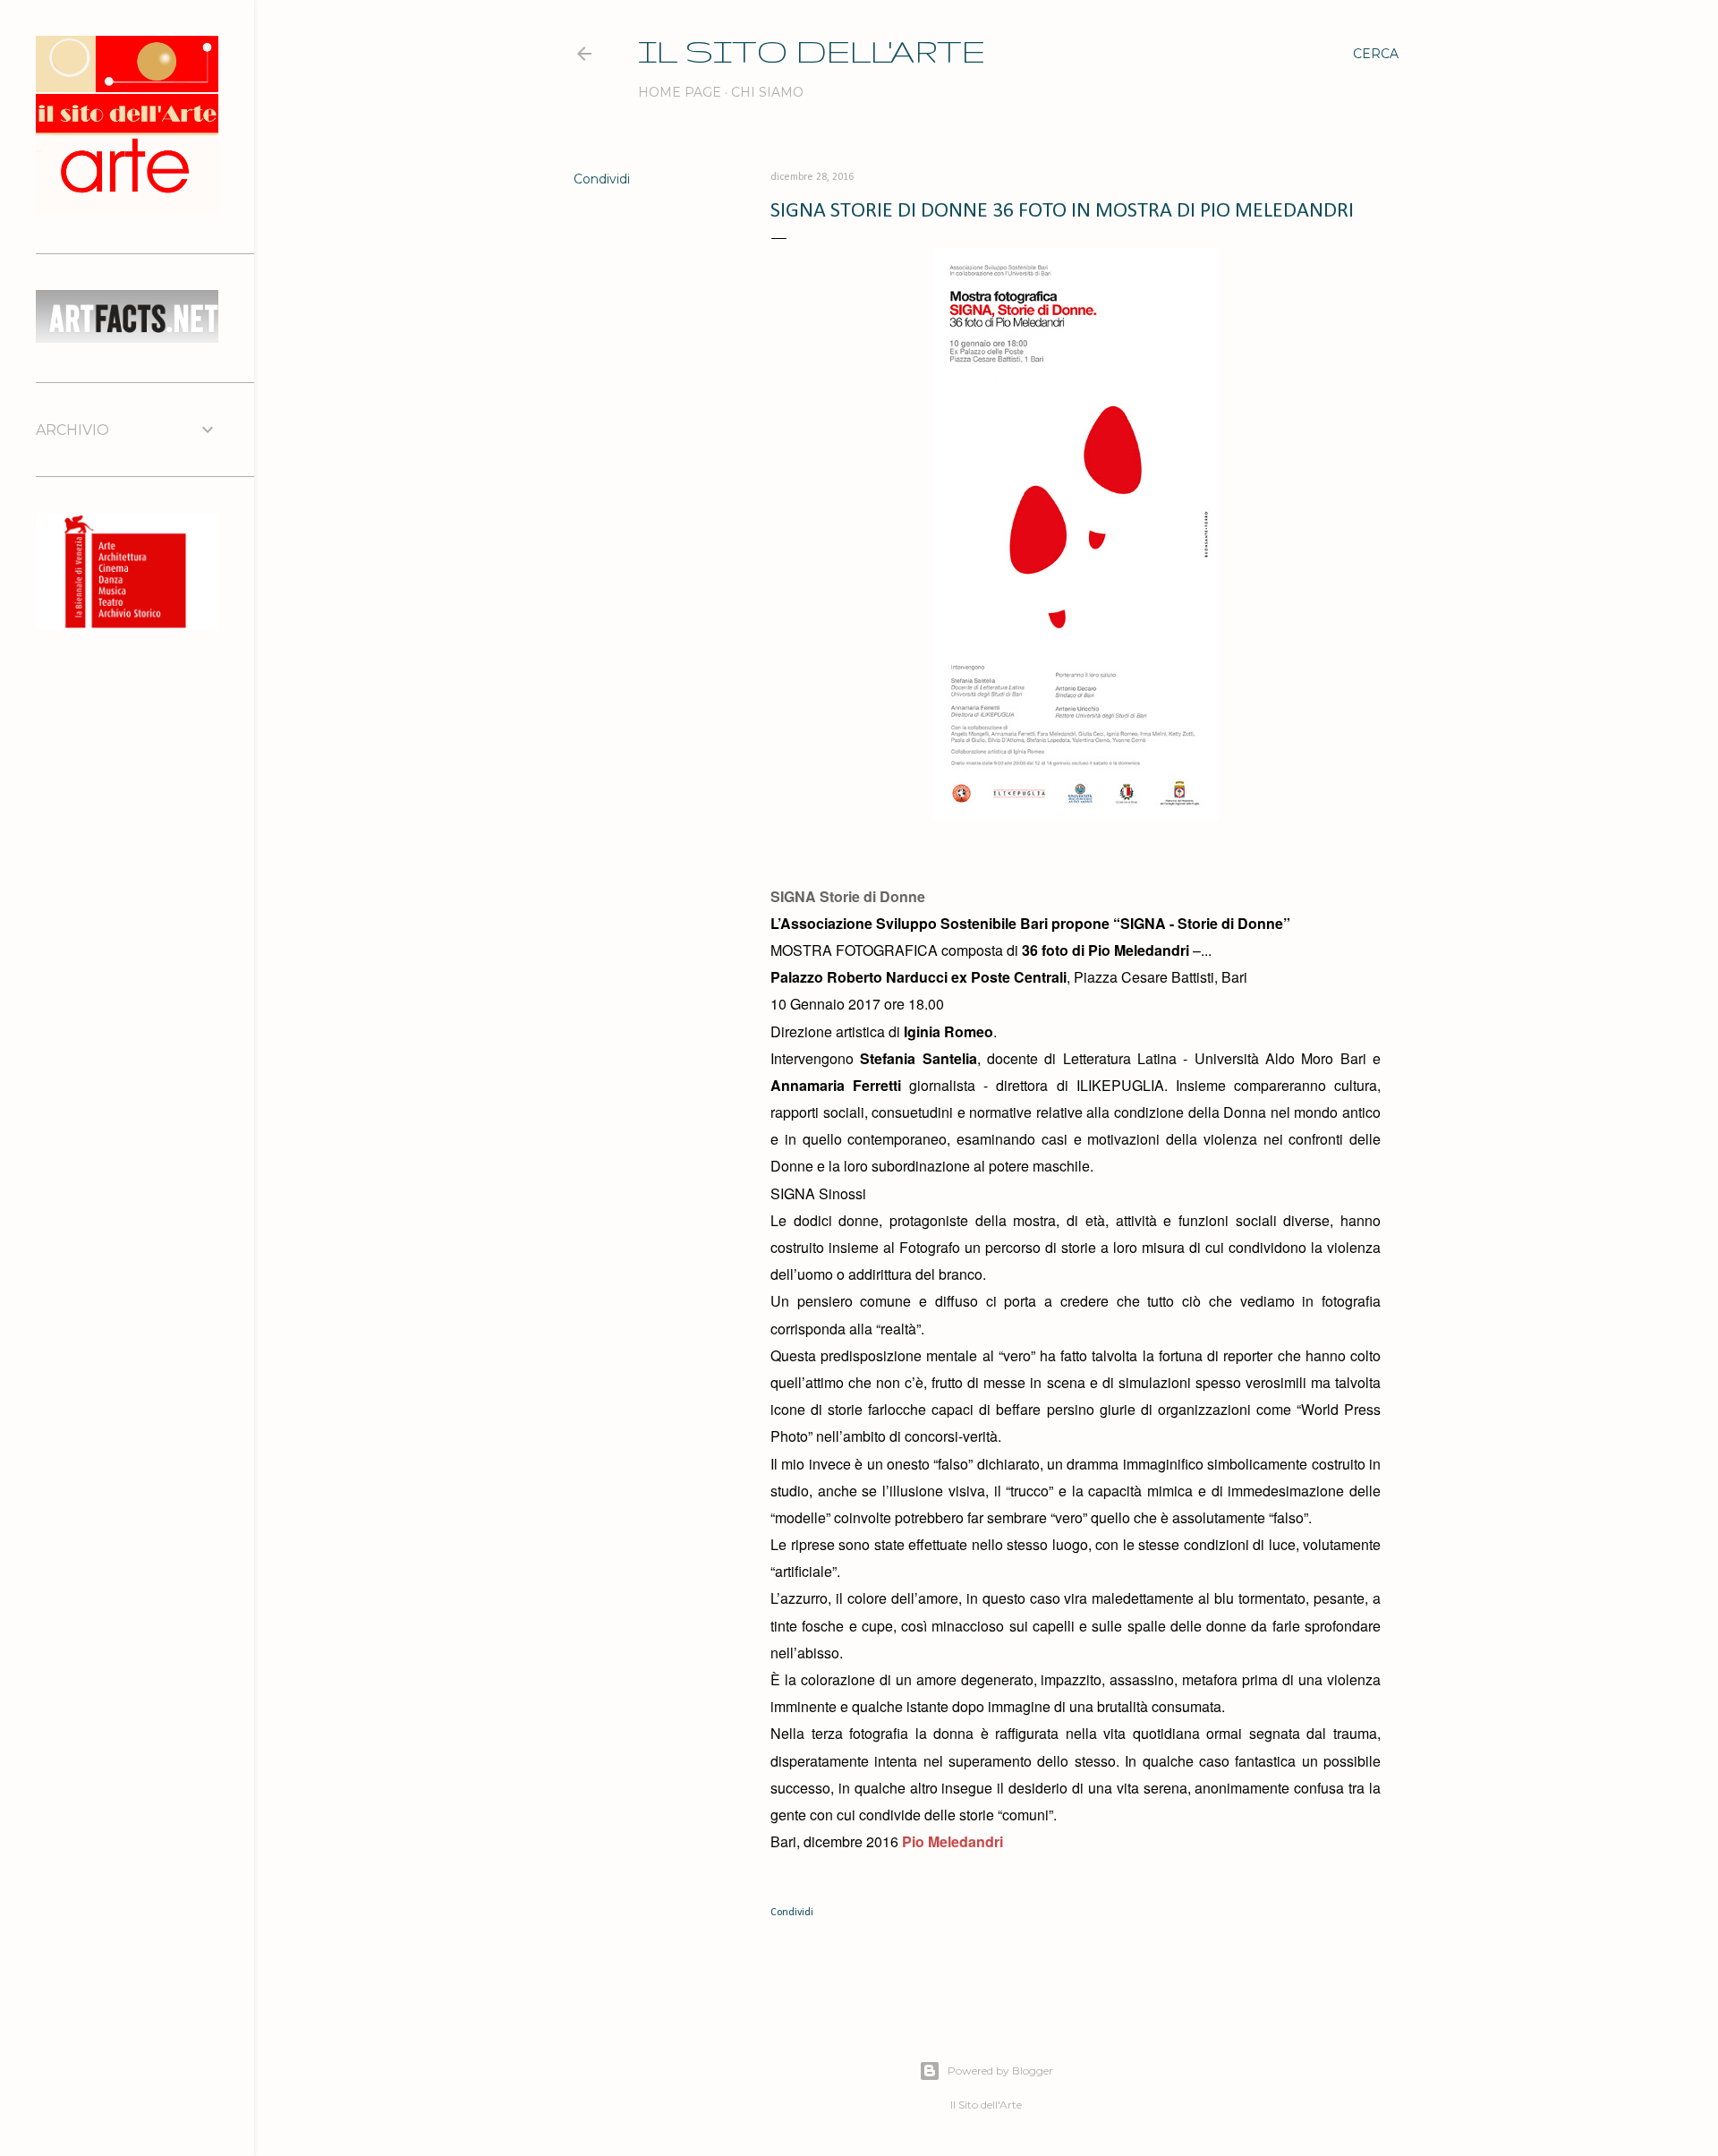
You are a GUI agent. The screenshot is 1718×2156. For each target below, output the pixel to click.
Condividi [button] (602, 179)
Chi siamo (767, 92)
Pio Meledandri (953, 1841)
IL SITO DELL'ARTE (812, 51)
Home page (680, 92)
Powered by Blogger (1000, 2071)
